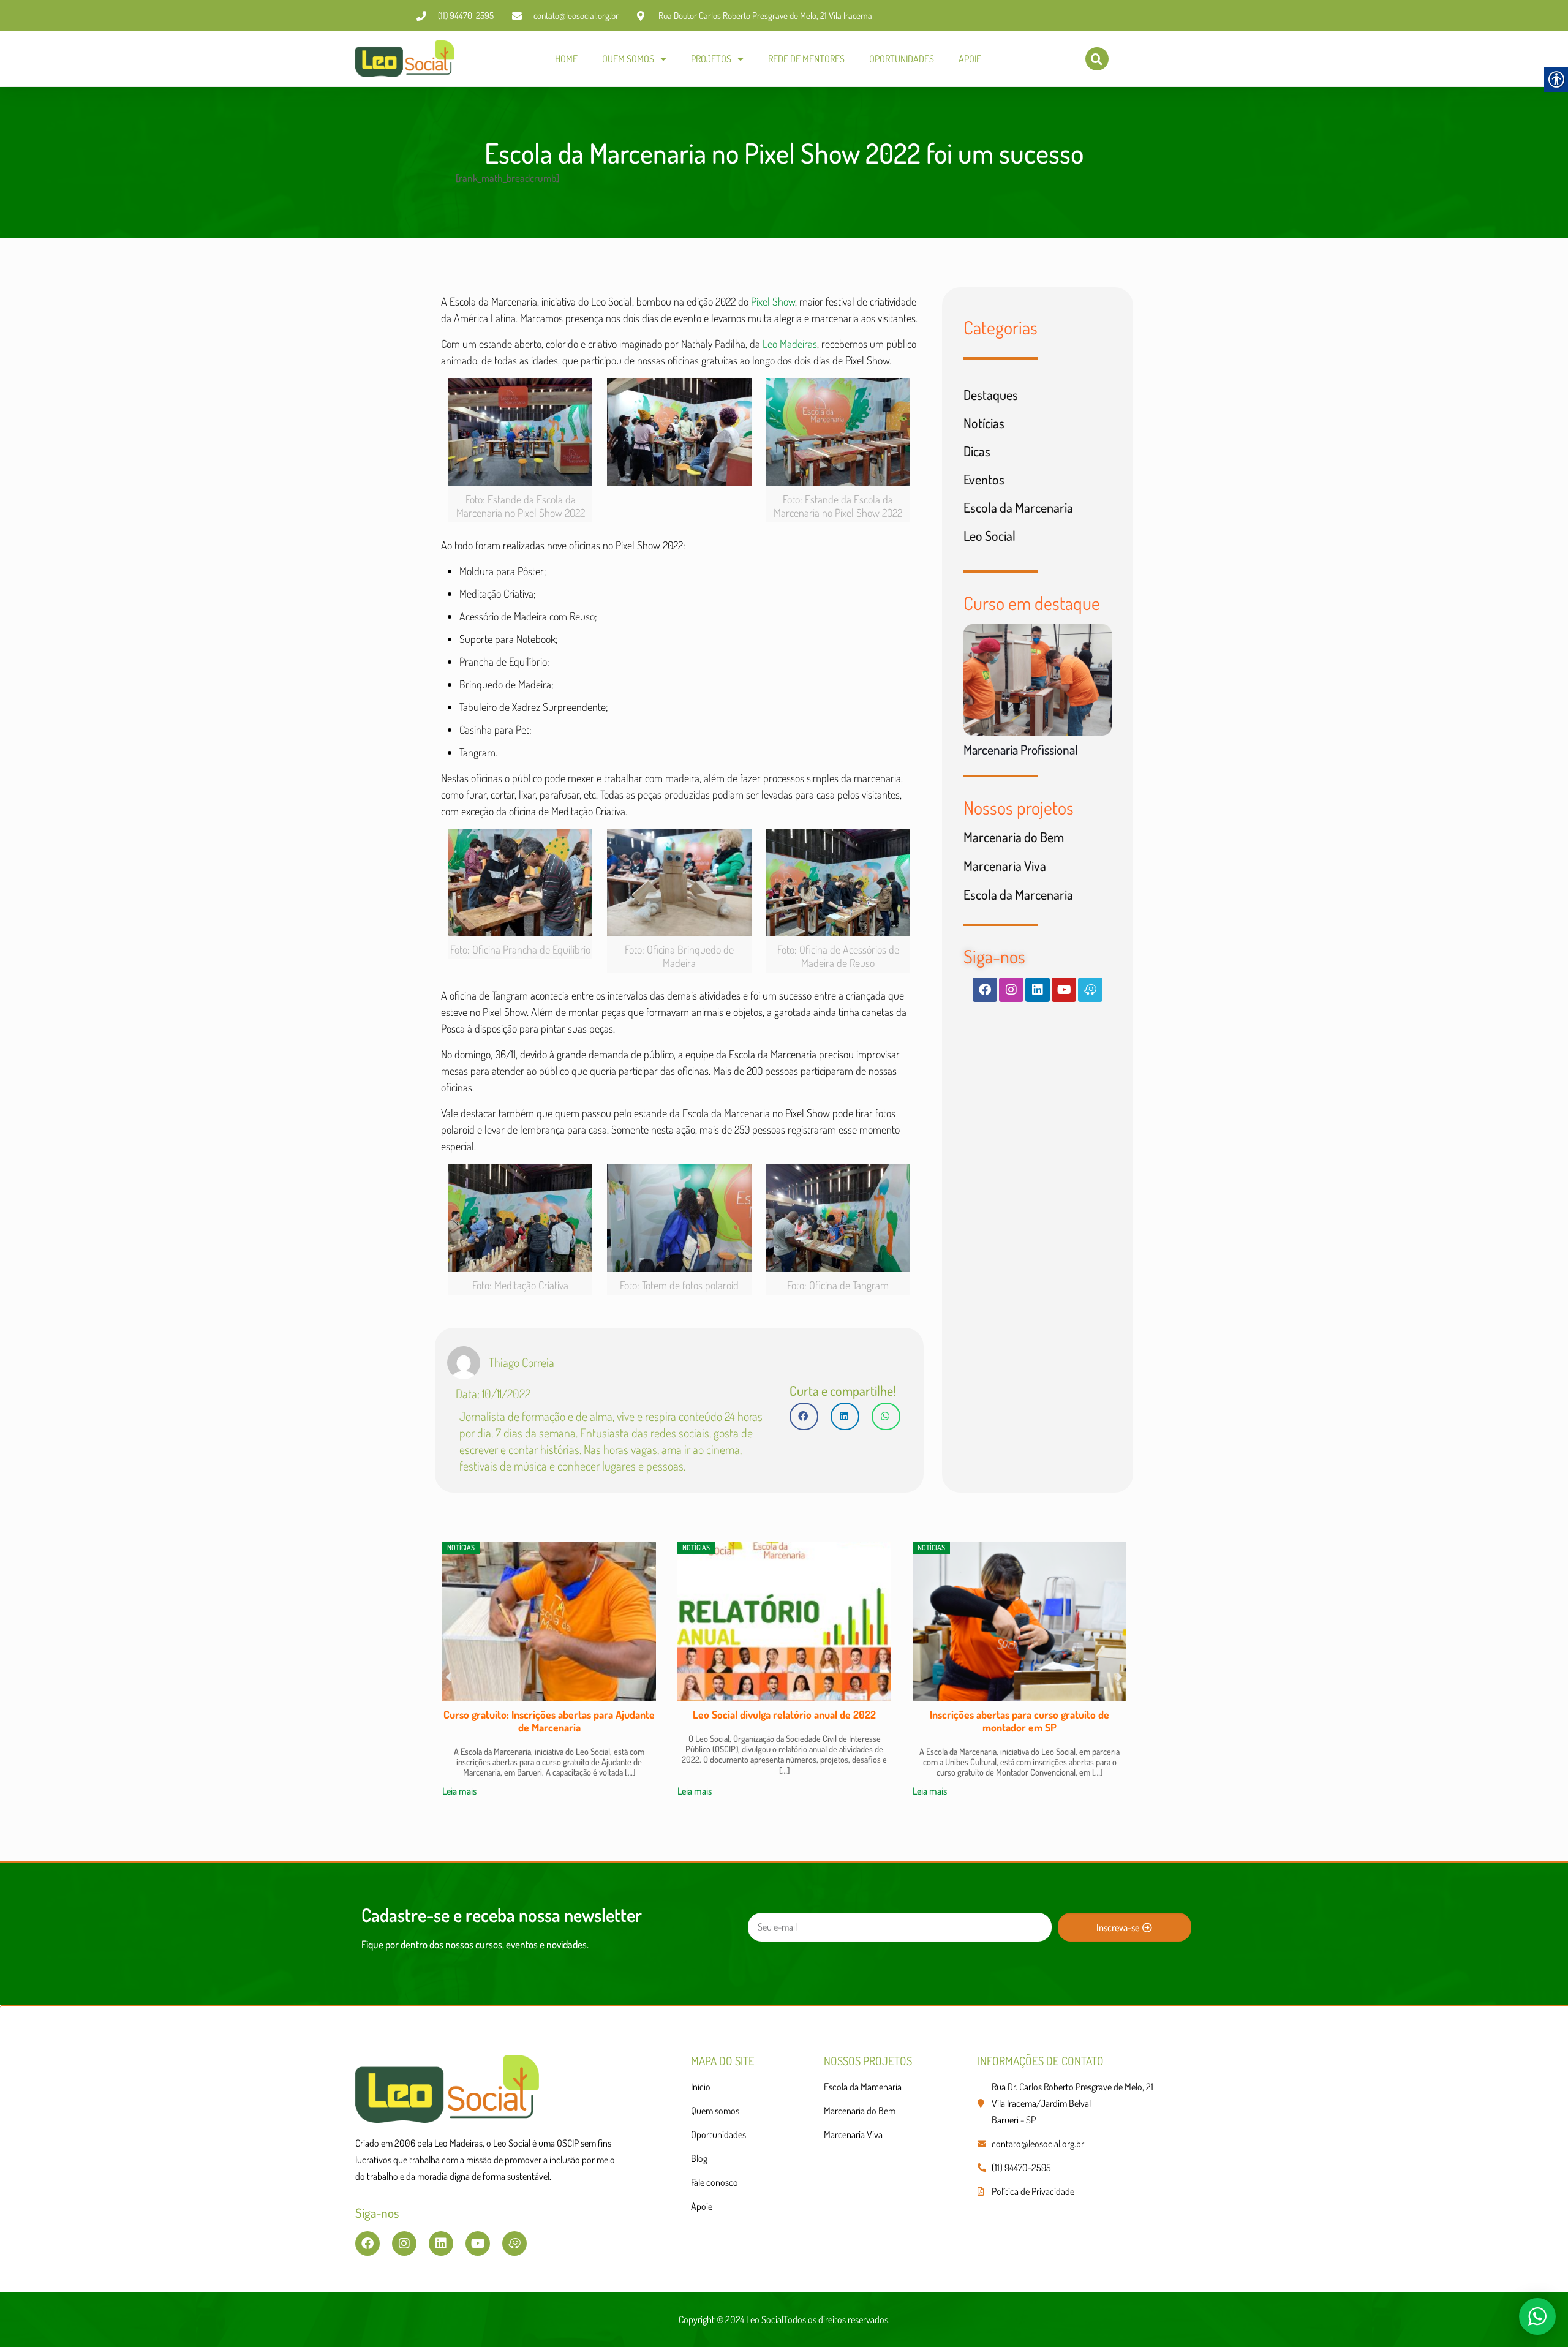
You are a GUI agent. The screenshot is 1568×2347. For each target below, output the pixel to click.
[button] (804, 1416)
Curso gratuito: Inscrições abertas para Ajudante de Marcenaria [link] (549, 1721)
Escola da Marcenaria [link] (1018, 507)
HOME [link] (566, 59)
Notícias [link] (984, 423)
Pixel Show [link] (773, 301)
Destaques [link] (991, 394)
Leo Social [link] (989, 535)
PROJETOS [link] (711, 59)
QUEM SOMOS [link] (628, 59)
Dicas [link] (977, 451)
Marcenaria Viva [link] (1005, 865)
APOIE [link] (970, 59)
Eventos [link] (984, 479)
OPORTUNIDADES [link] (902, 59)
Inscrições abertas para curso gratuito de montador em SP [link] (1020, 1721)
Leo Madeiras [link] (790, 344)
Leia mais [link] (459, 1791)
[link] (405, 59)
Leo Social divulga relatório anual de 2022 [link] (784, 1714)
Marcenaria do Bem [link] (1014, 837)
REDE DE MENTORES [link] (806, 59)
